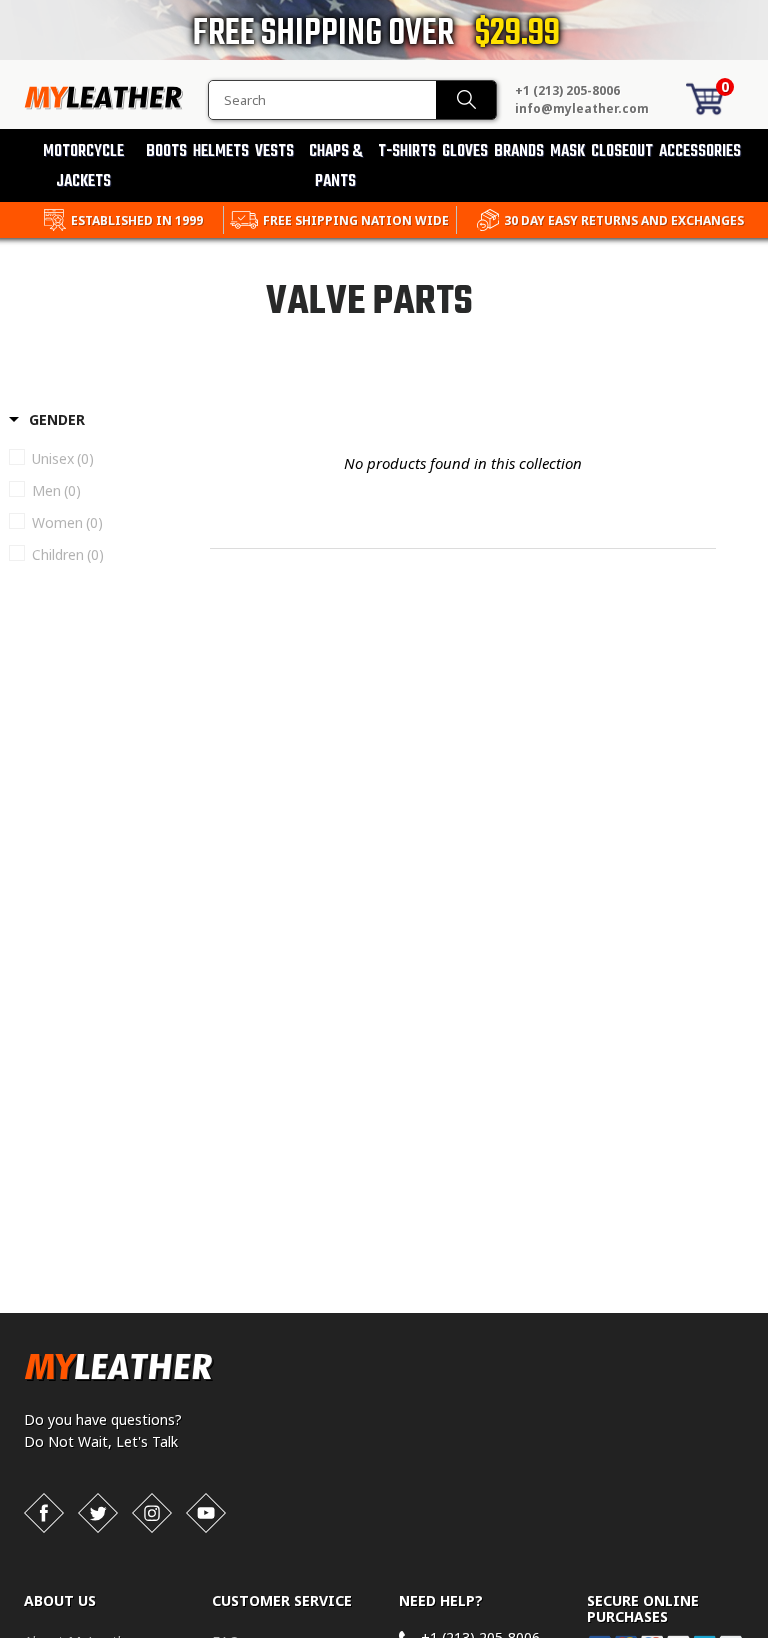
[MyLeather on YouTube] (206, 1513)
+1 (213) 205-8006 (567, 90)
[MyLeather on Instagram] (152, 1513)
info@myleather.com (582, 108)
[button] (767, 1634)
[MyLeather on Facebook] (44, 1513)
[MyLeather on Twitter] (98, 1513)
